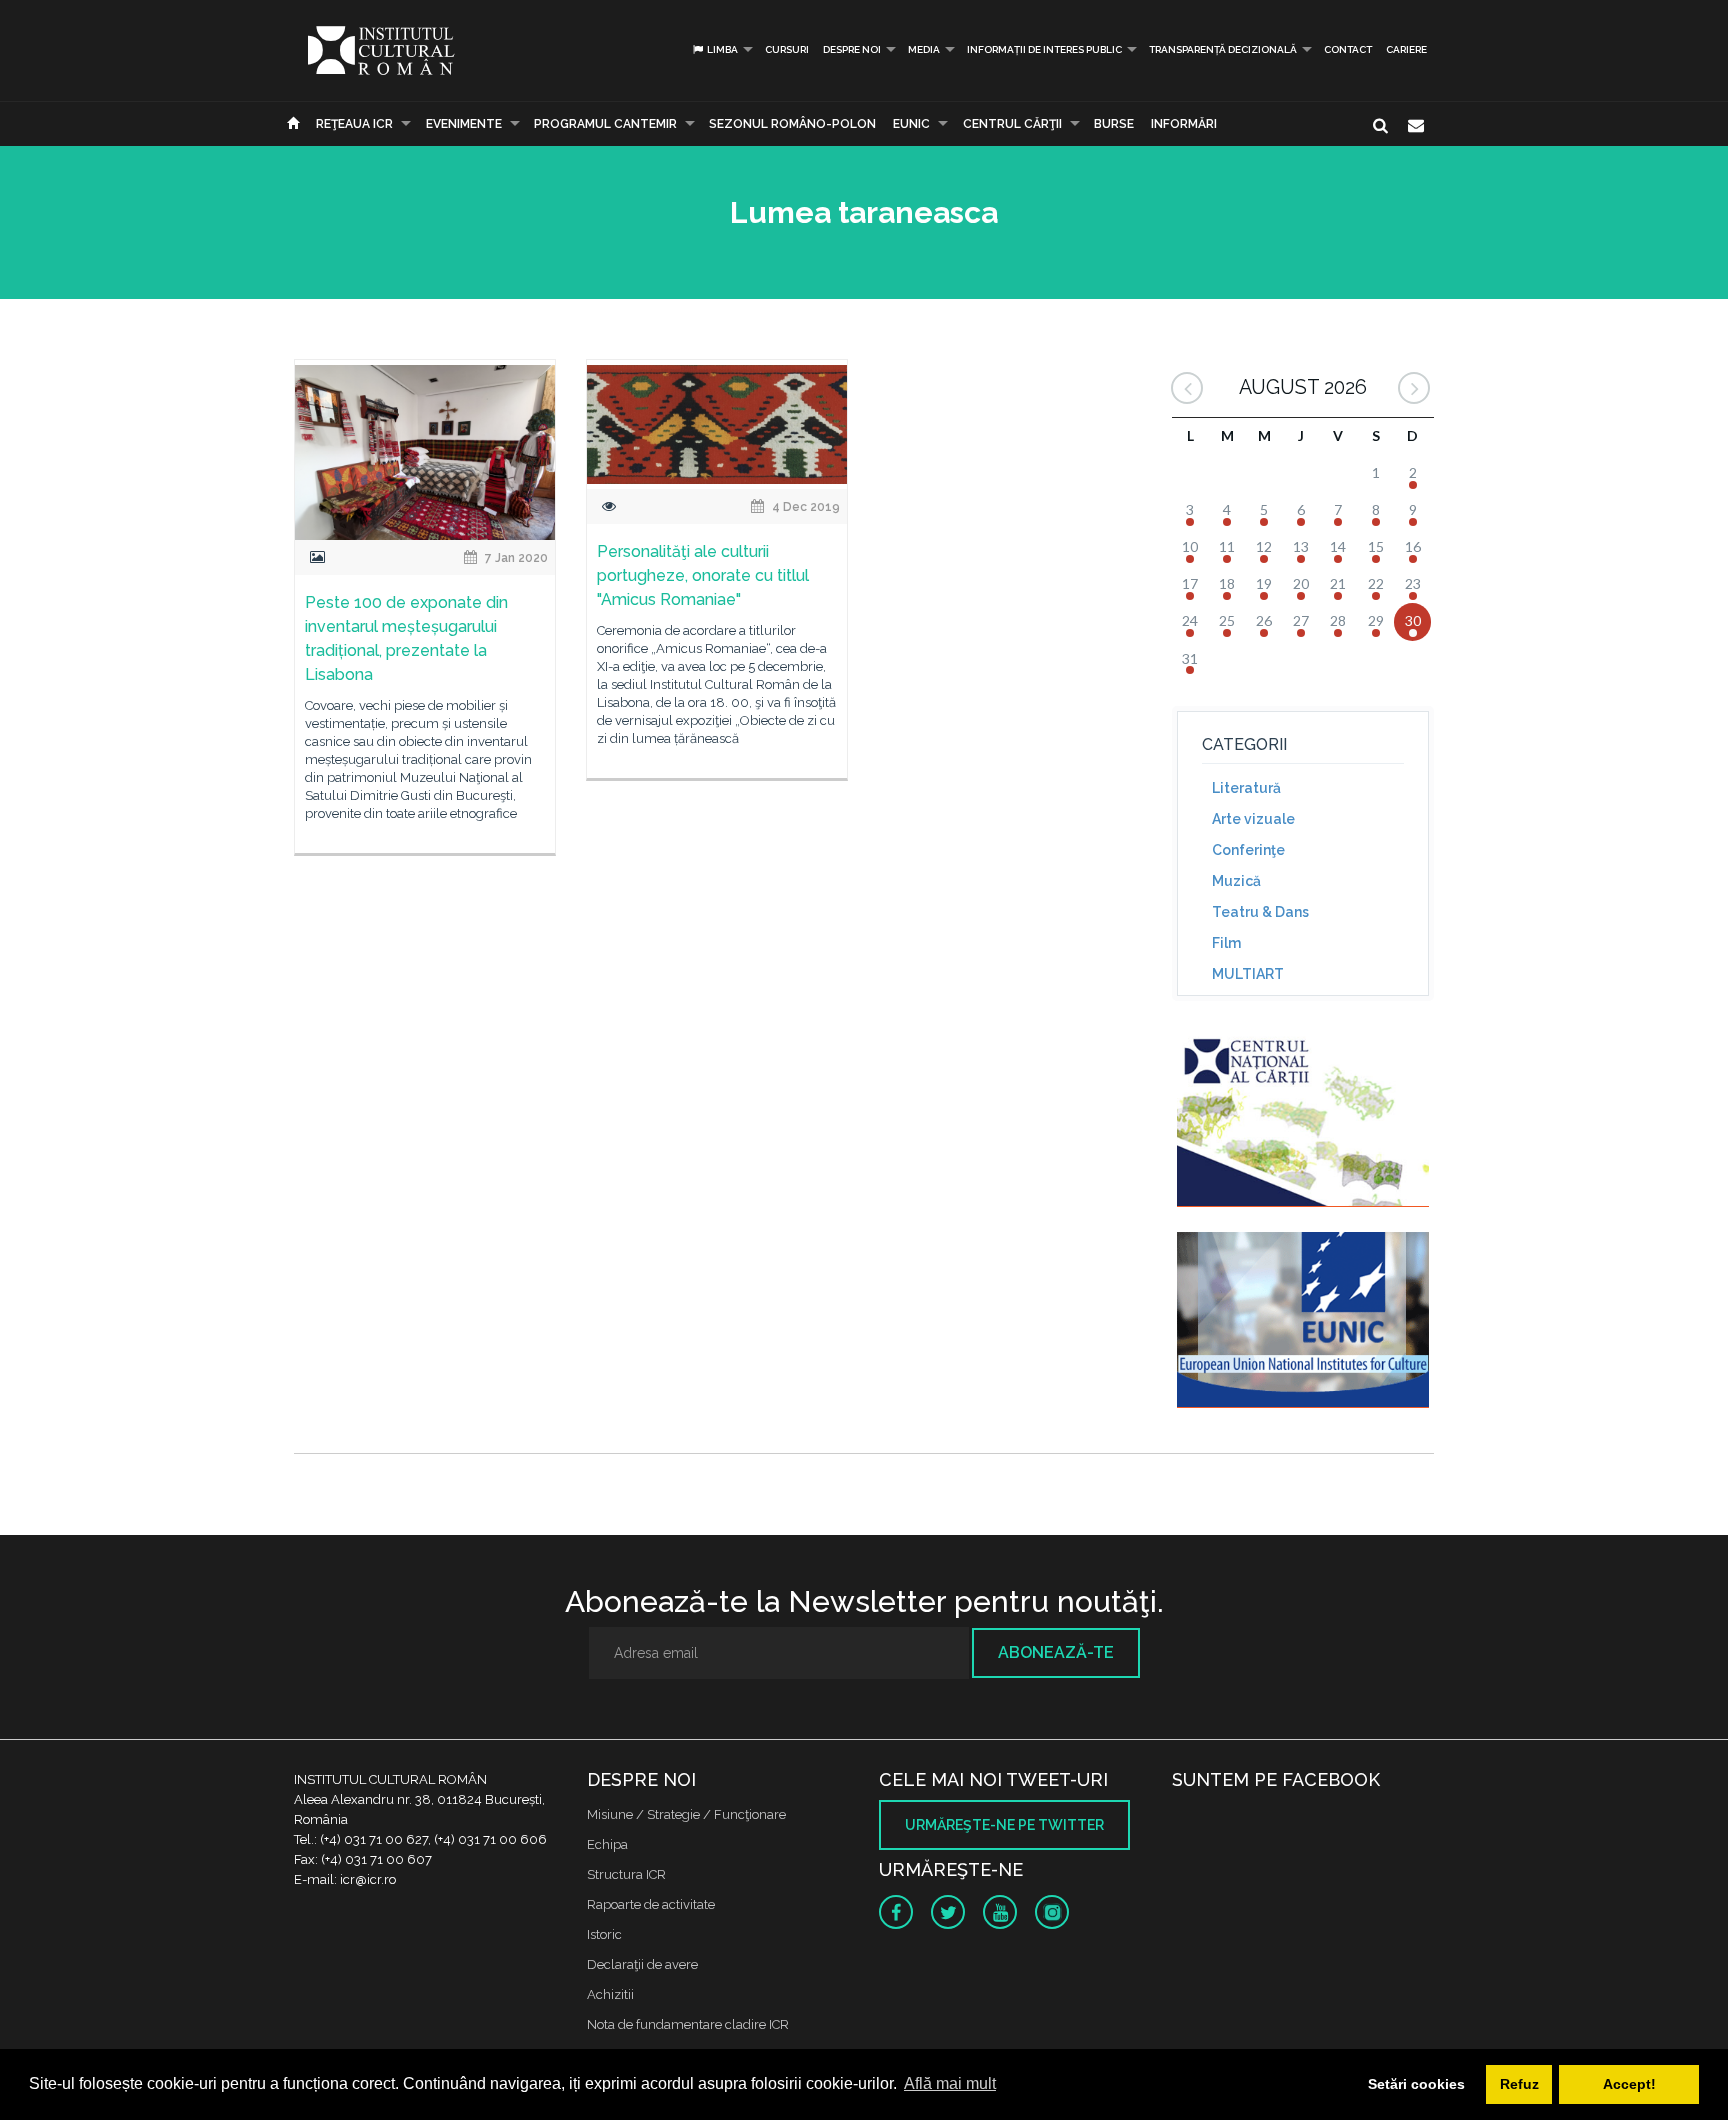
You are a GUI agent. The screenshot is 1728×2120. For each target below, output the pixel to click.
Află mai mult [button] (950, 2083)
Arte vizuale (1253, 819)
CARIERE (1406, 49)
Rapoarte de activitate (651, 1904)
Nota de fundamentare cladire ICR (688, 2024)
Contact (1348, 49)
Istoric (604, 1934)
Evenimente (464, 124)
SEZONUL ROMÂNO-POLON (792, 124)
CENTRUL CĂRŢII (1012, 124)
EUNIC (911, 124)
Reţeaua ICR (354, 124)
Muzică (1236, 881)
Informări (1184, 124)
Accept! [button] (1629, 2084)
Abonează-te (1056, 1652)
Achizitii (610, 1994)
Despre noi (852, 49)
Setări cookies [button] (1416, 2084)
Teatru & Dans (1260, 912)
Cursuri (787, 49)
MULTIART (1248, 974)
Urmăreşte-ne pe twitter (1004, 1825)
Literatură (1246, 788)
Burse (1114, 124)
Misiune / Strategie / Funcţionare (686, 1814)
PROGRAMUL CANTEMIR (605, 124)
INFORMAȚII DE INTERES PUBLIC (1044, 49)
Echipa (607, 1844)
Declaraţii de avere (642, 1964)
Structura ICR (626, 1874)
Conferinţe (1248, 850)
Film (1226, 943)
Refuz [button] (1519, 2084)
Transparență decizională (1223, 49)
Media (924, 49)
